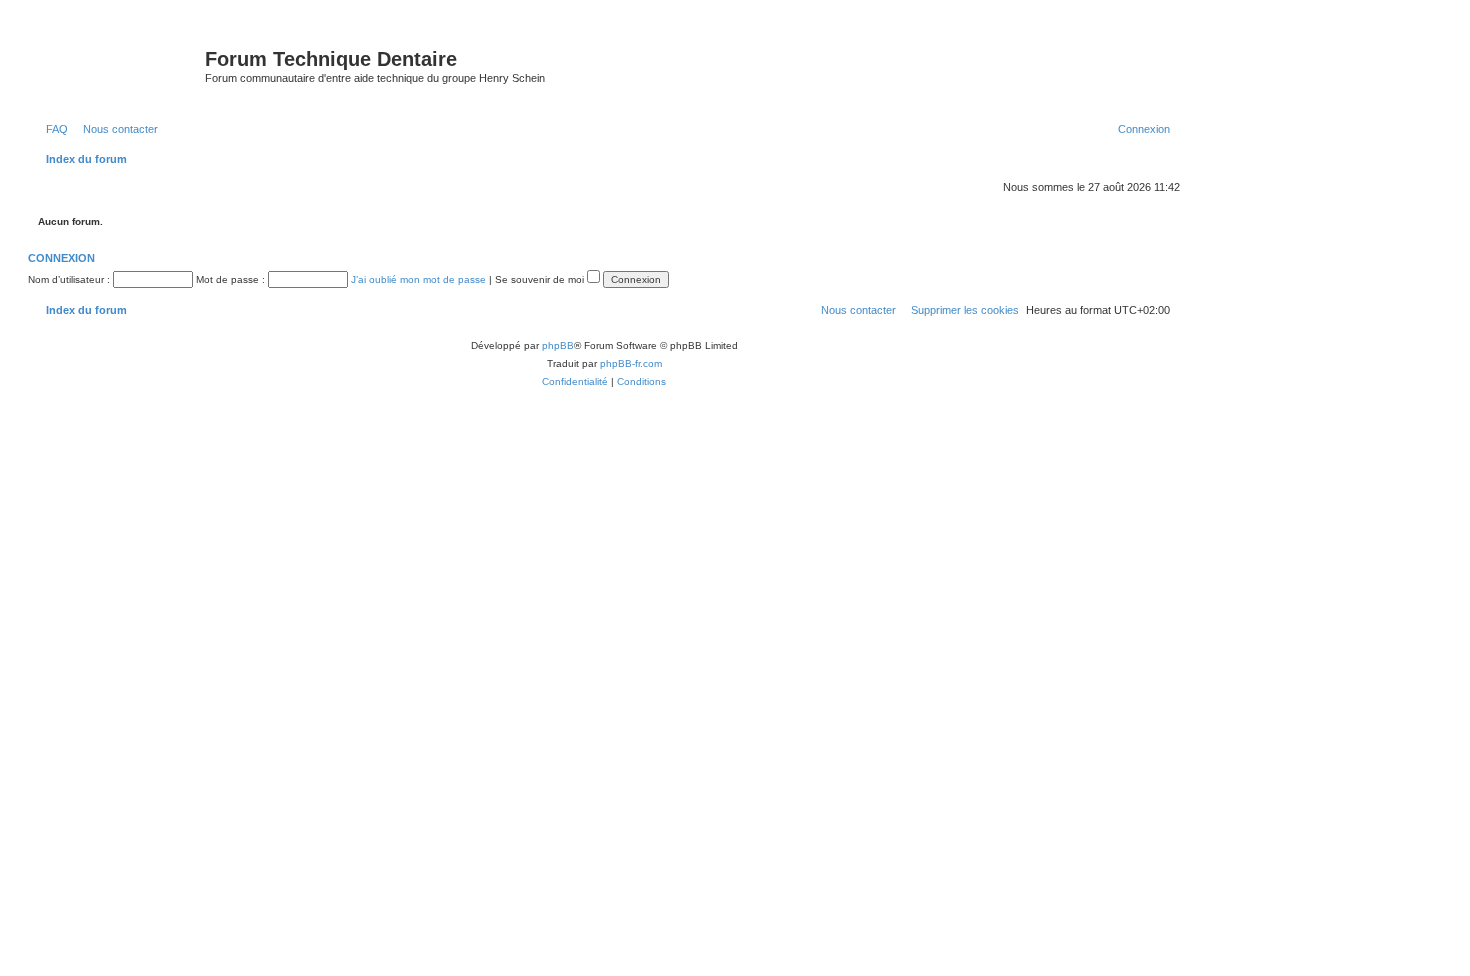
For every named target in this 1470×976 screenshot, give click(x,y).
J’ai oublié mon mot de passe (418, 279)
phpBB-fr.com (631, 363)
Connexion (61, 258)
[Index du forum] (119, 65)
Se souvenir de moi (541, 279)
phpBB (558, 345)
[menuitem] (53, 129)
